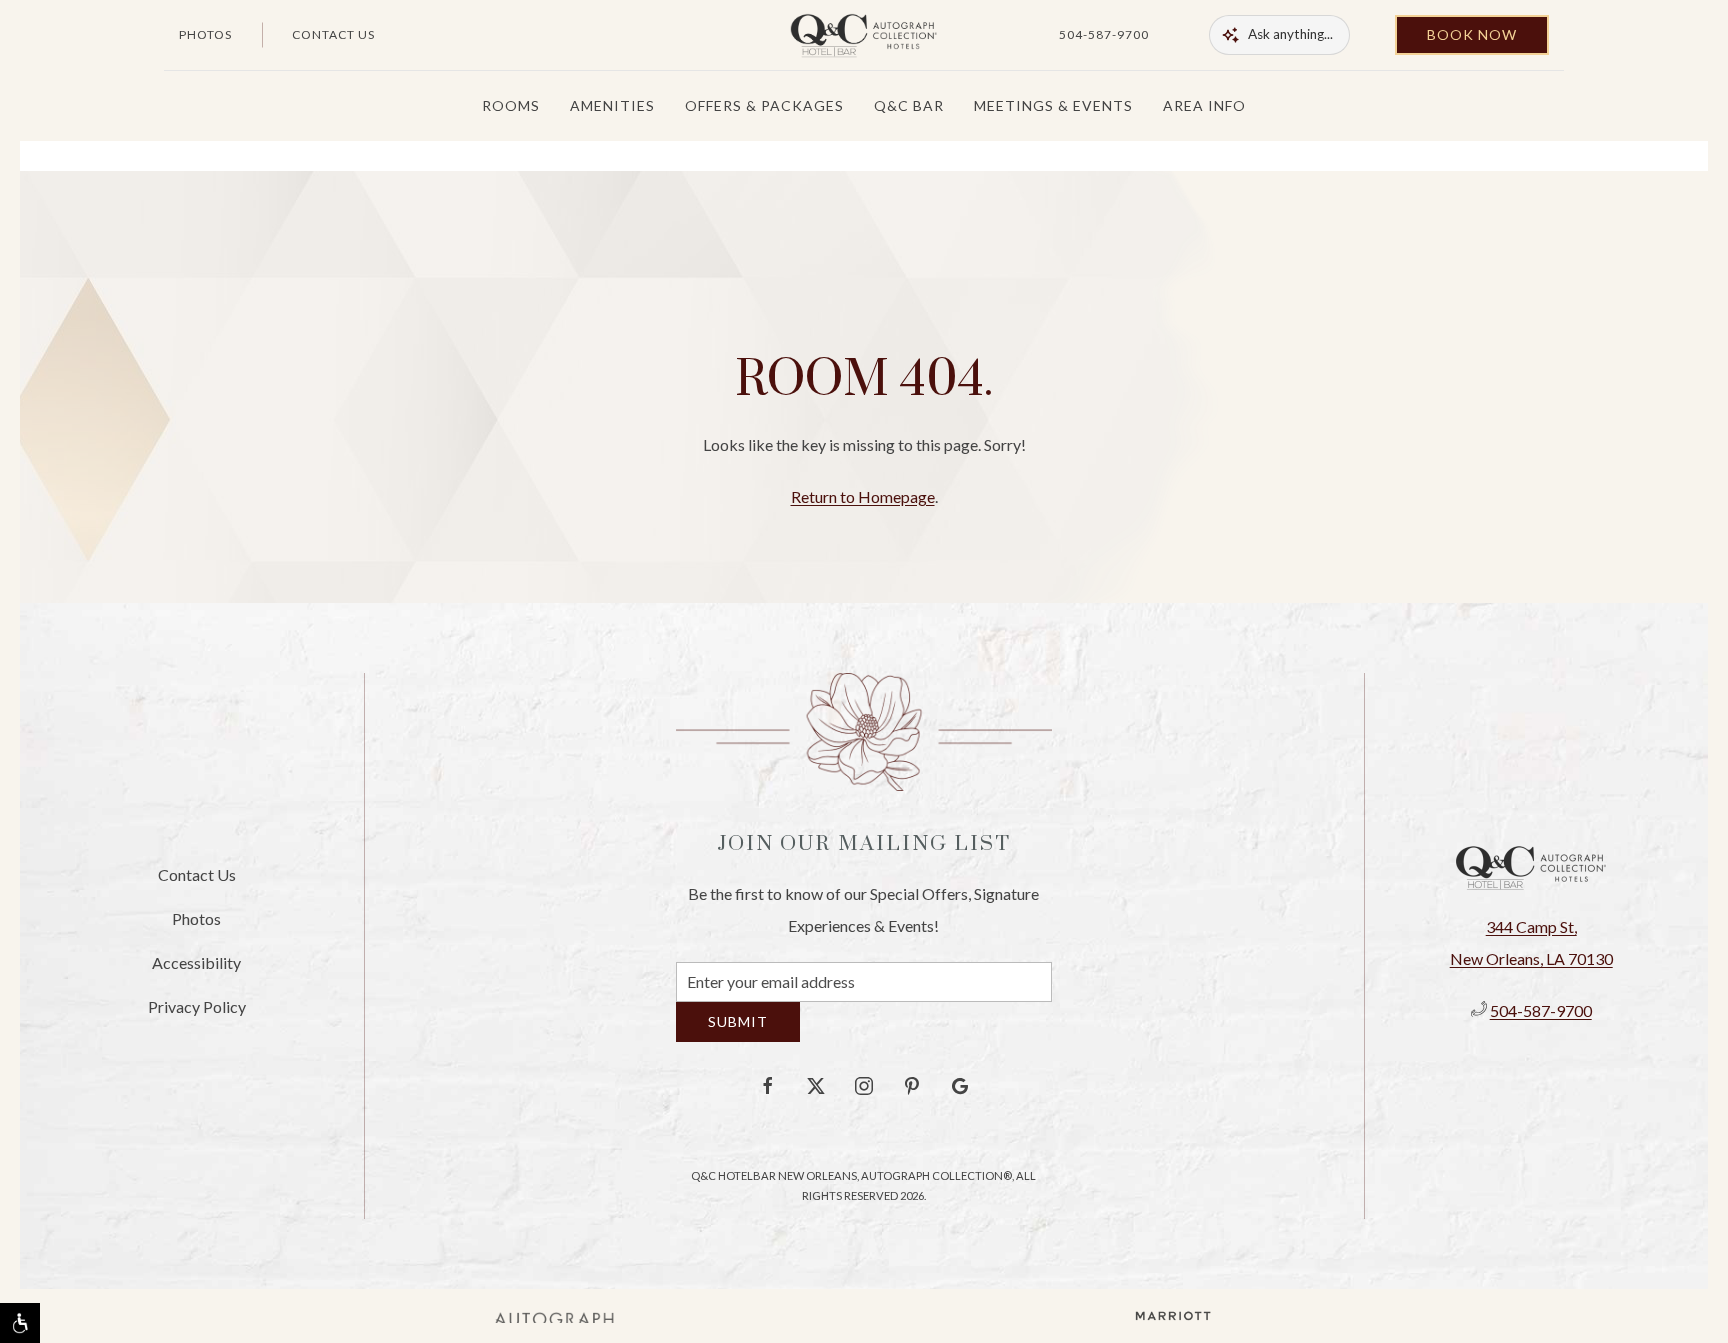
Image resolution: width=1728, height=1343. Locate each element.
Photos (205, 34)
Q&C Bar (909, 105)
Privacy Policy (197, 1013)
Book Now (1472, 34)
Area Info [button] (1204, 105)
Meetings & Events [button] (1053, 105)
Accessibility (196, 969)
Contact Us (333, 34)
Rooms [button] (511, 105)
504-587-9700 (1104, 34)
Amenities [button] (612, 105)
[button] (20, 1323)
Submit (738, 1036)
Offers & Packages (764, 105)
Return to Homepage (863, 496)
